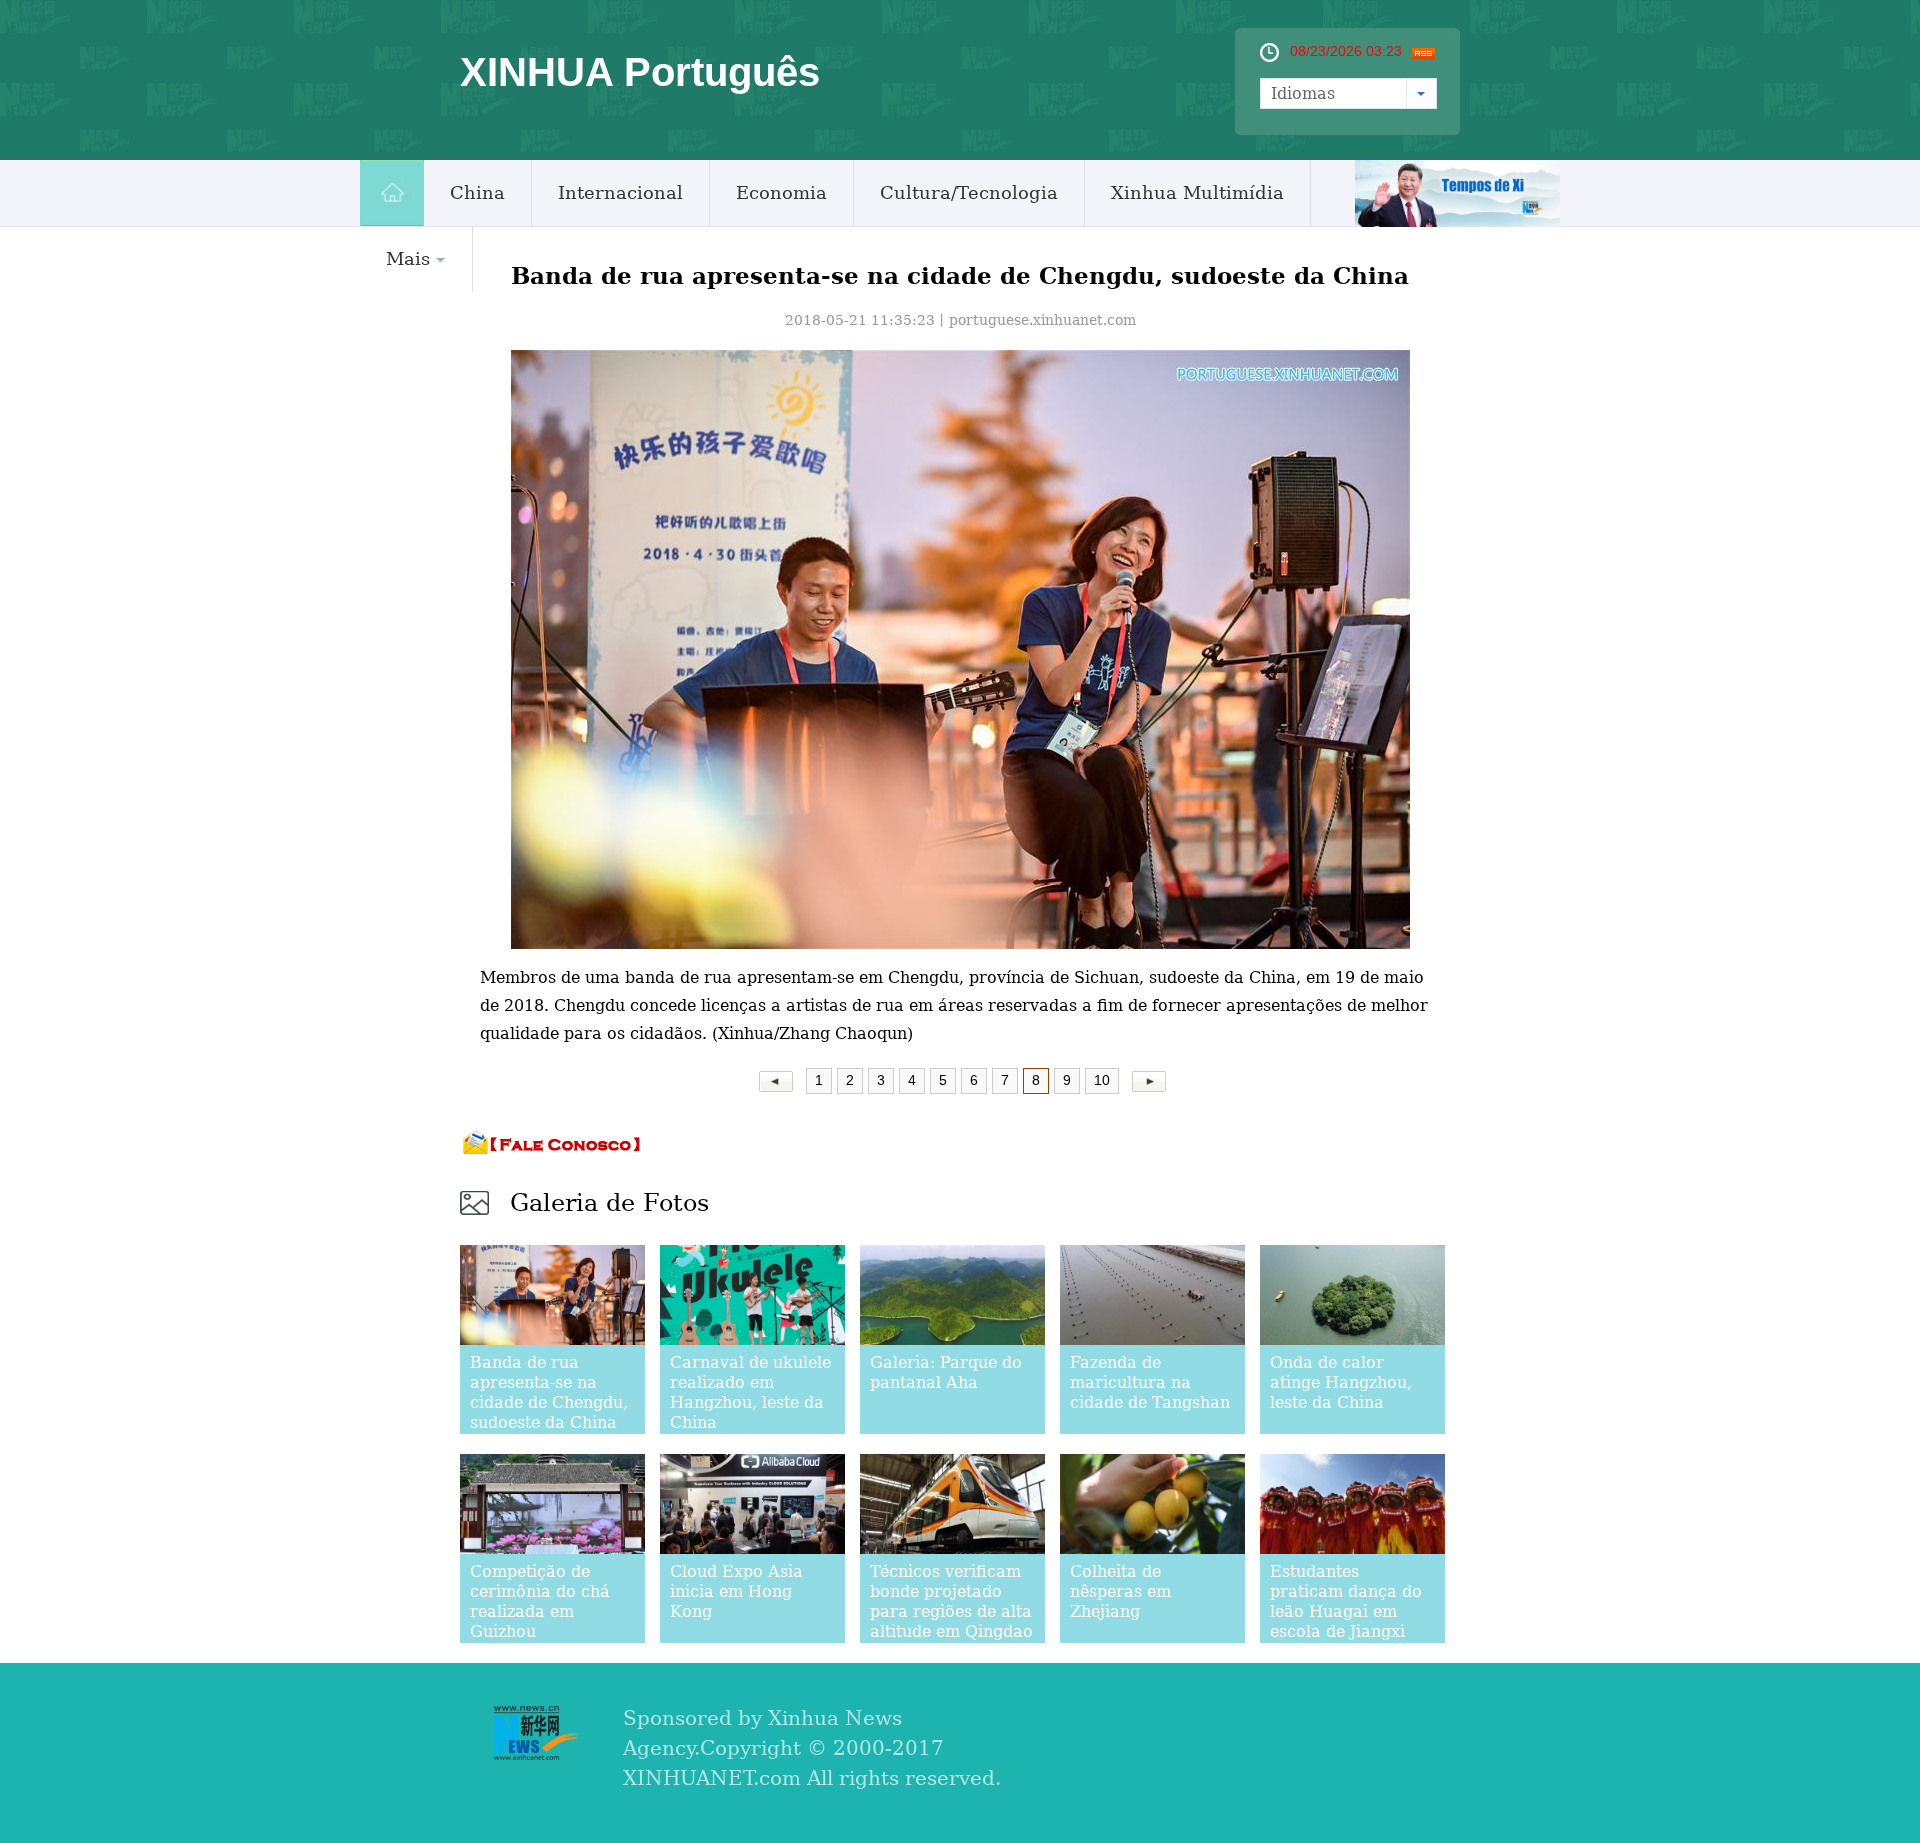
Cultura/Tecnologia (969, 192)
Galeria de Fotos (609, 1203)
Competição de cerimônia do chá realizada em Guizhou (540, 1601)
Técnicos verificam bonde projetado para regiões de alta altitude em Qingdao (951, 1601)
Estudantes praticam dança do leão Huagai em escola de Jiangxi (1346, 1601)
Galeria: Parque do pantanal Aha (946, 1372)
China (477, 192)
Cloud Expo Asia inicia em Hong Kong (736, 1591)
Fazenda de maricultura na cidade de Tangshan (1150, 1382)
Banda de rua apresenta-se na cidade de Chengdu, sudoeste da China (549, 1392)
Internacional (620, 192)
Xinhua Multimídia (1197, 192)
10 (1102, 1080)
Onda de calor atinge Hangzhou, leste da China (1341, 1382)
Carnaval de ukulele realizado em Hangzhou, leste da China (750, 1392)
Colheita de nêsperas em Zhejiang (1120, 1591)
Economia (781, 192)
